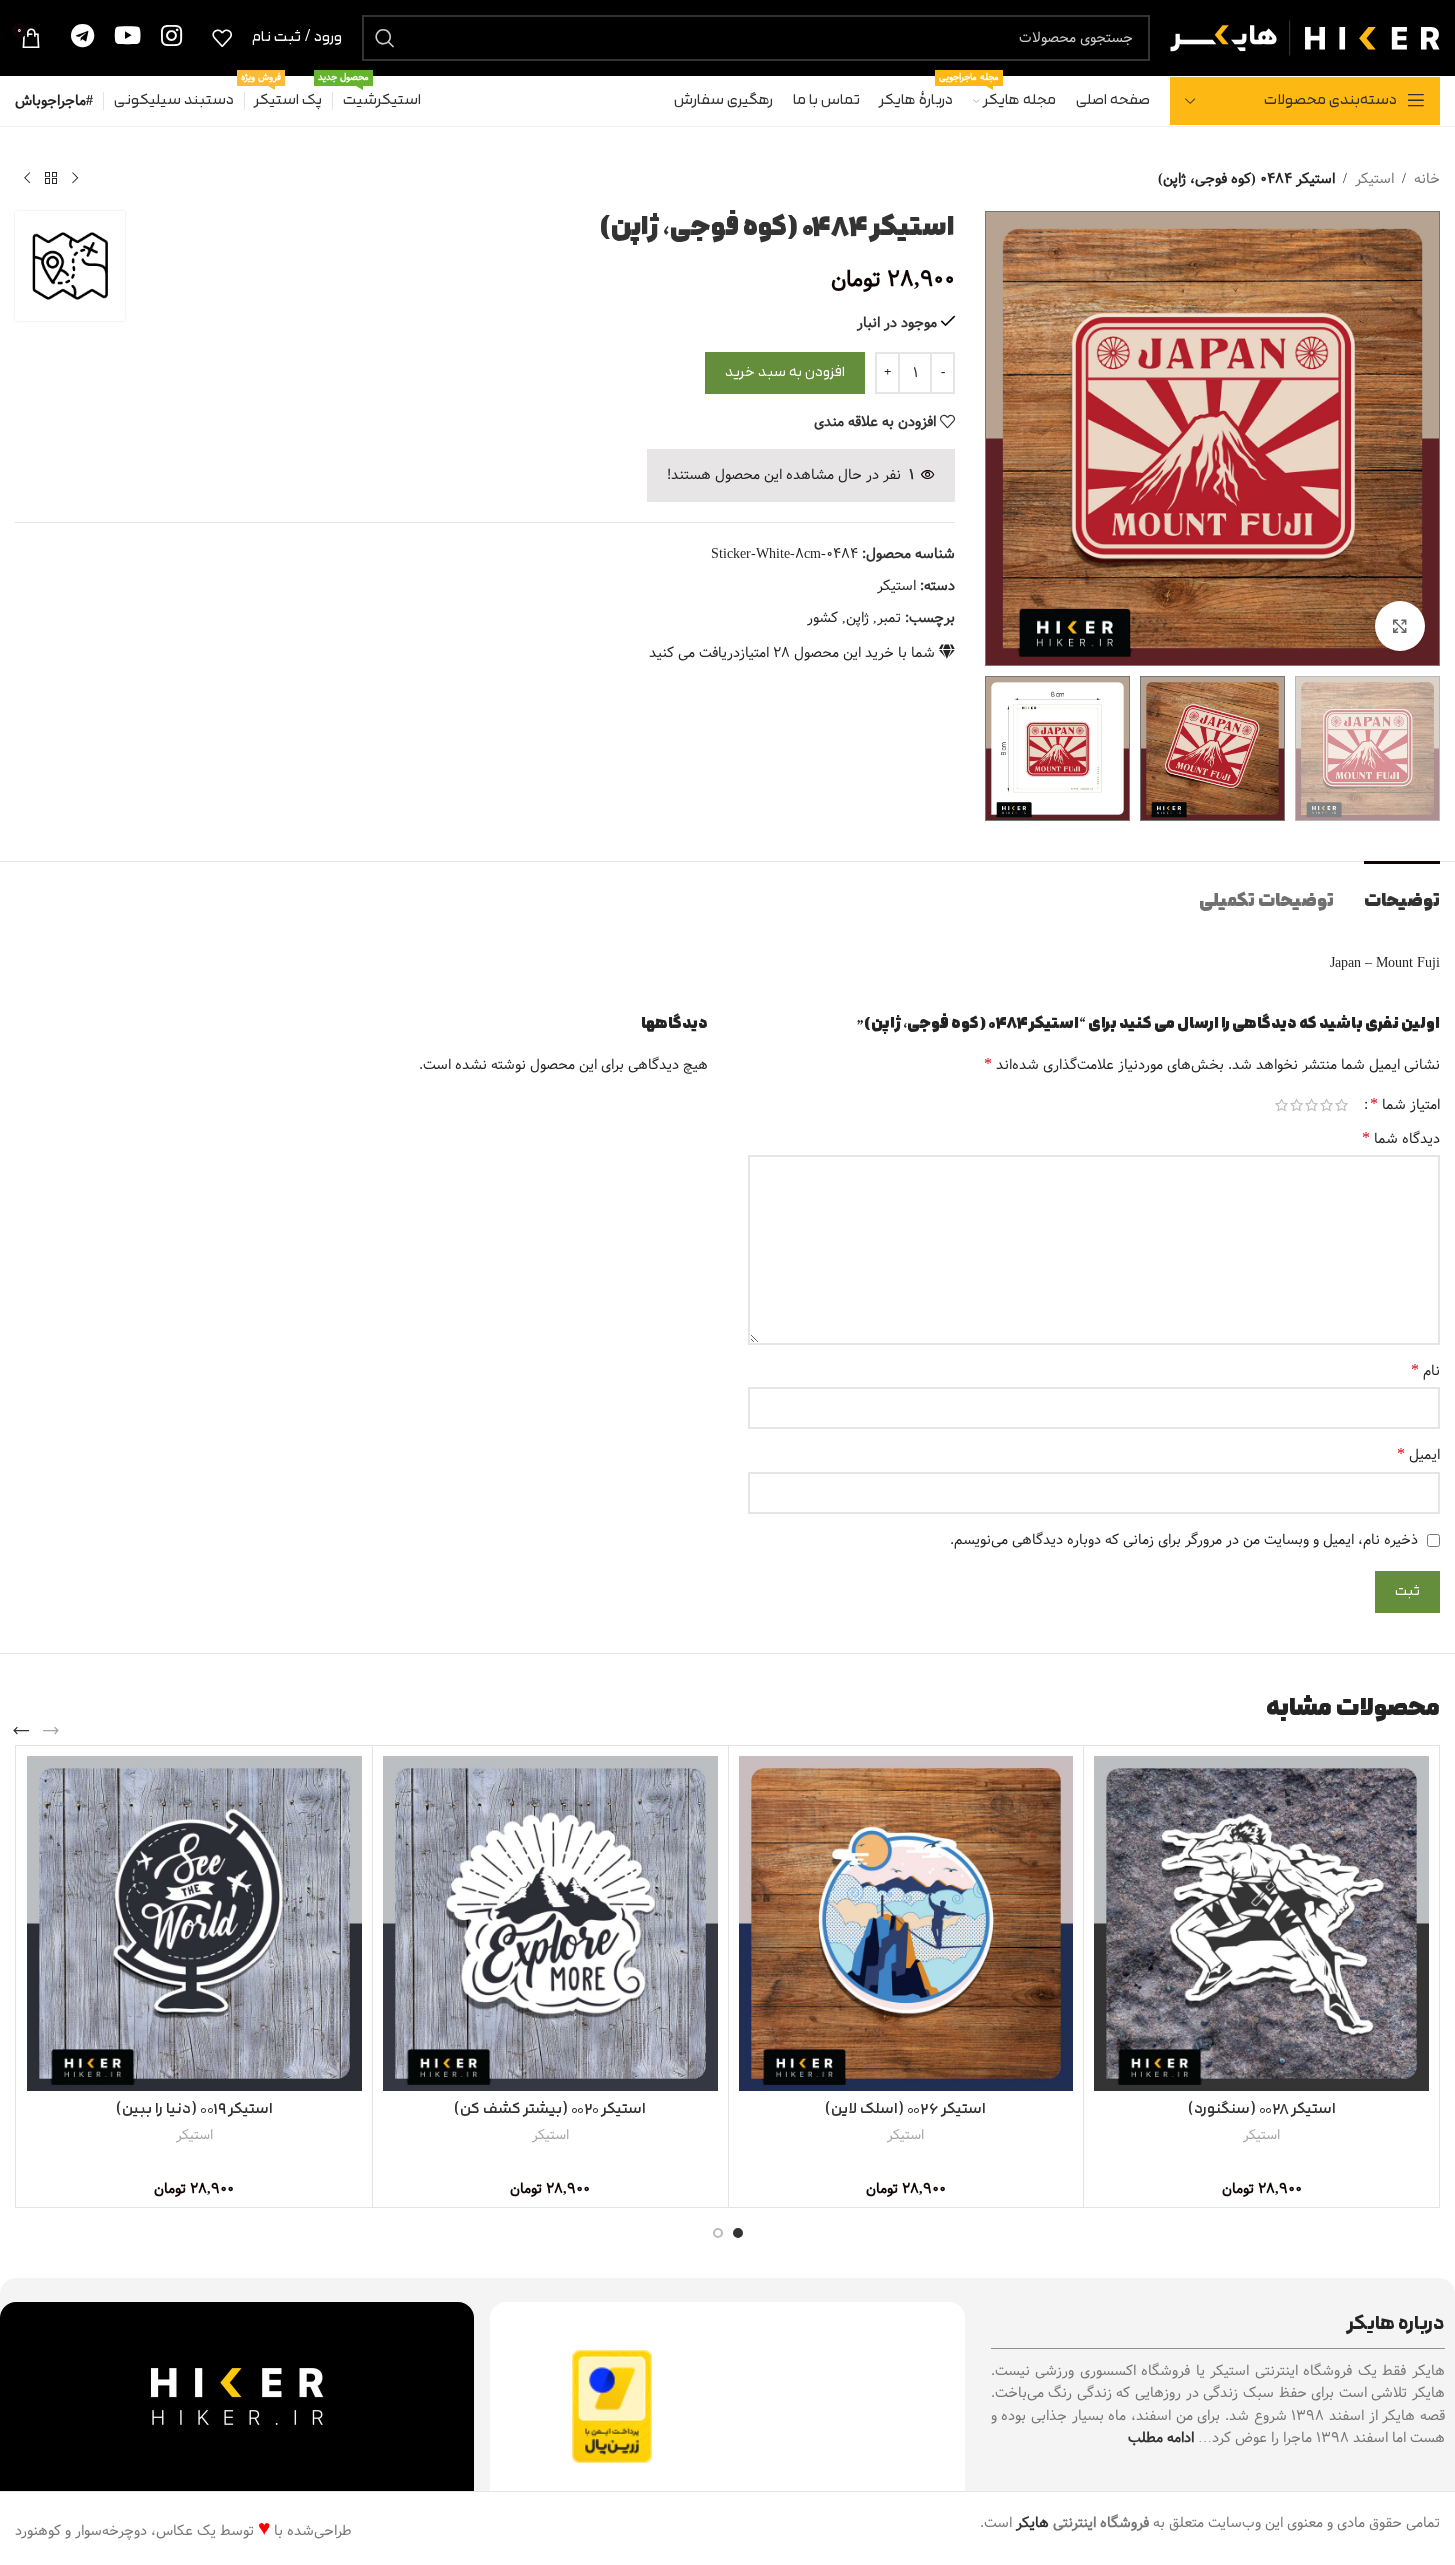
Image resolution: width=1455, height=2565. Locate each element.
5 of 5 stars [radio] (1281, 1105)
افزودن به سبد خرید (785, 372)
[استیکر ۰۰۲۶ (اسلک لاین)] (906, 1923)
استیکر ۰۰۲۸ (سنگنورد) (1262, 2109)
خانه (1427, 179)
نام (1425, 1371)
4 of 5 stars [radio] (1296, 1105)
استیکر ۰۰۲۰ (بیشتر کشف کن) (550, 2109)
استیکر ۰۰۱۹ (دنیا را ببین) (194, 2109)
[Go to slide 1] (738, 2233)
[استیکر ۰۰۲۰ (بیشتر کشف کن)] (550, 1923)
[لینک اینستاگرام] (171, 37)
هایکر (1032, 2523)
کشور (822, 618)
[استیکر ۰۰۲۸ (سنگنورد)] (1261, 1923)
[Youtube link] (127, 37)
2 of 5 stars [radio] (1326, 1105)
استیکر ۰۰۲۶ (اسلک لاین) (905, 2109)
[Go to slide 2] (718, 2233)
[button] (51, 1731)
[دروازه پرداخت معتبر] (612, 2406)
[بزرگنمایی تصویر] (1400, 626)
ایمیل (1418, 1455)
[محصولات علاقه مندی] (222, 38)
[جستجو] (385, 38)
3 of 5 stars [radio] (1311, 1105)
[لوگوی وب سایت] (1305, 37)
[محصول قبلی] (75, 179)
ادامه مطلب (1161, 2438)
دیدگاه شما (1401, 1139)
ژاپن (857, 618)
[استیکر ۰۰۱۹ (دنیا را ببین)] (194, 1923)
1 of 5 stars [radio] (1341, 1105)
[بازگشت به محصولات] (51, 179)
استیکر (1374, 179)
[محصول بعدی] (27, 179)
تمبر (889, 618)
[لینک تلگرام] (82, 37)
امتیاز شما (1405, 1105)
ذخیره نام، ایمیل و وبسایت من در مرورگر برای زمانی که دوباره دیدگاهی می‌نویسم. (1184, 1540)
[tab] (1402, 891)
